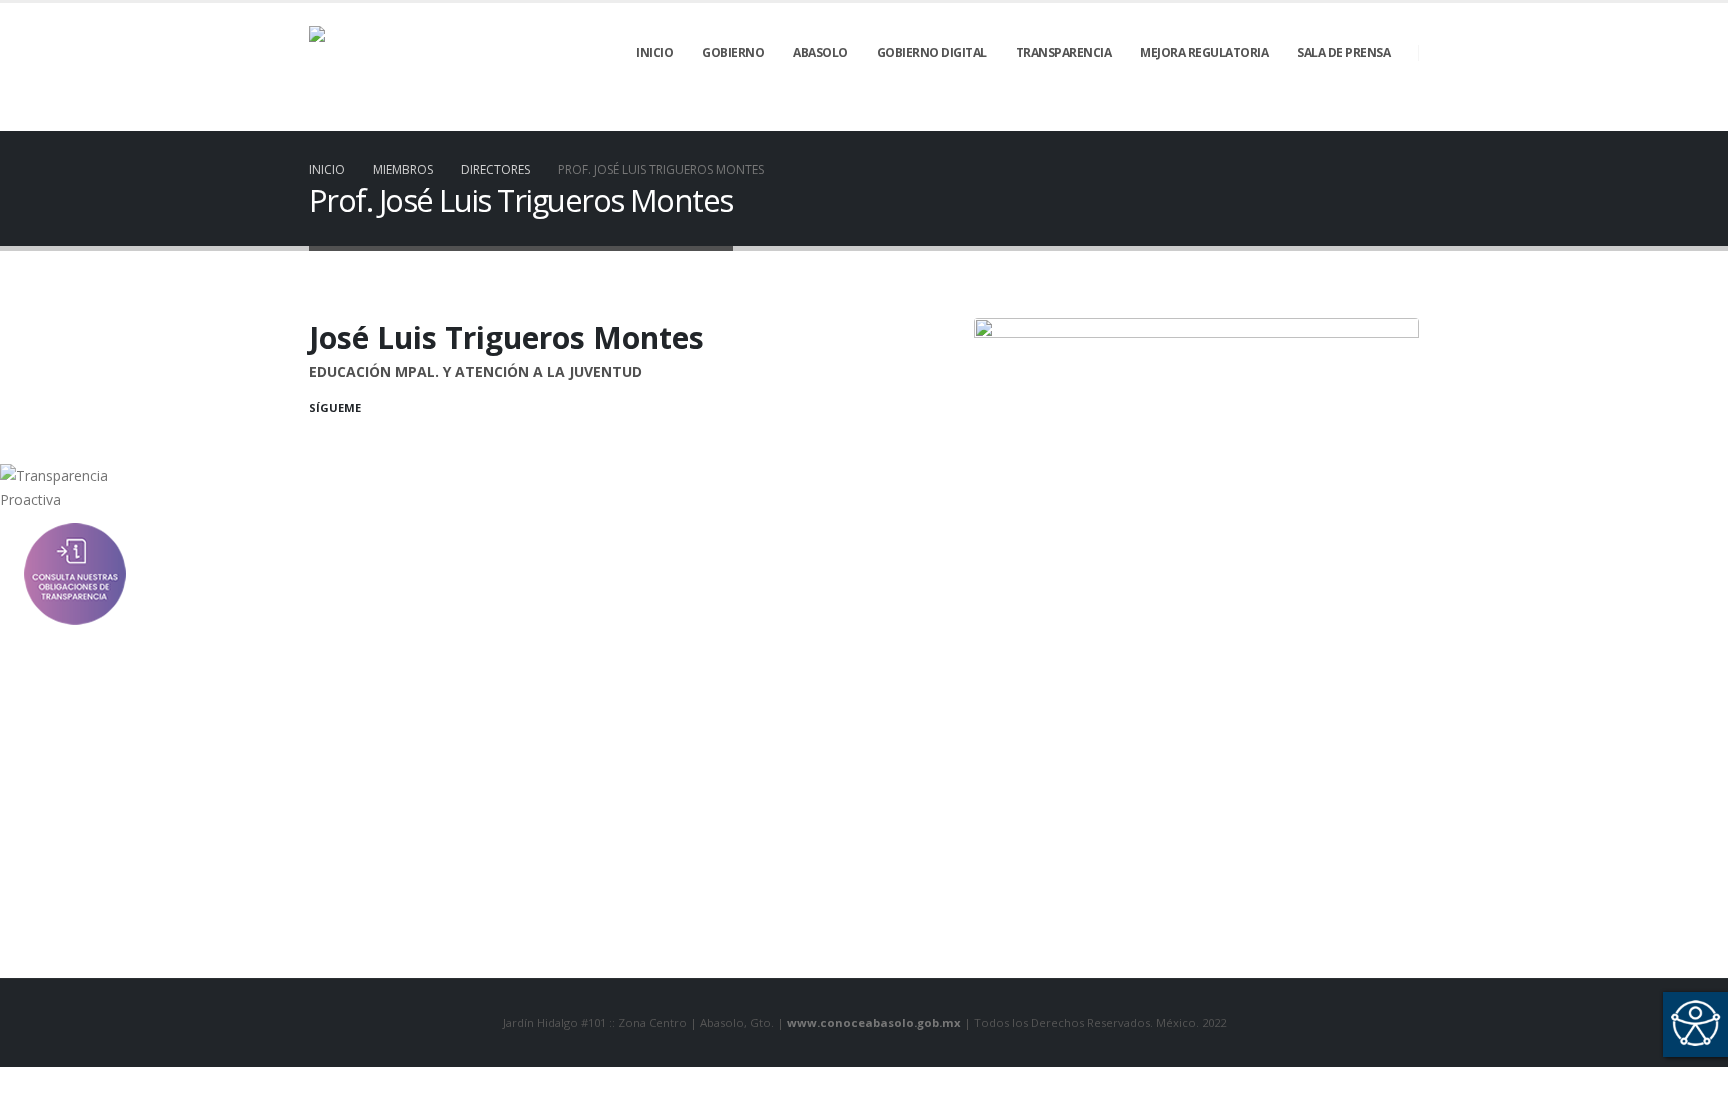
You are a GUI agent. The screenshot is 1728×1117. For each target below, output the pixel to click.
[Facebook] (1268, 117)
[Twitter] (1302, 117)
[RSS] (1336, 117)
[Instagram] (1404, 117)
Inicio (654, 52)
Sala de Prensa (1343, 52)
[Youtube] (1370, 117)
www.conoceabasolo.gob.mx (874, 1022)
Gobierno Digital (932, 52)
